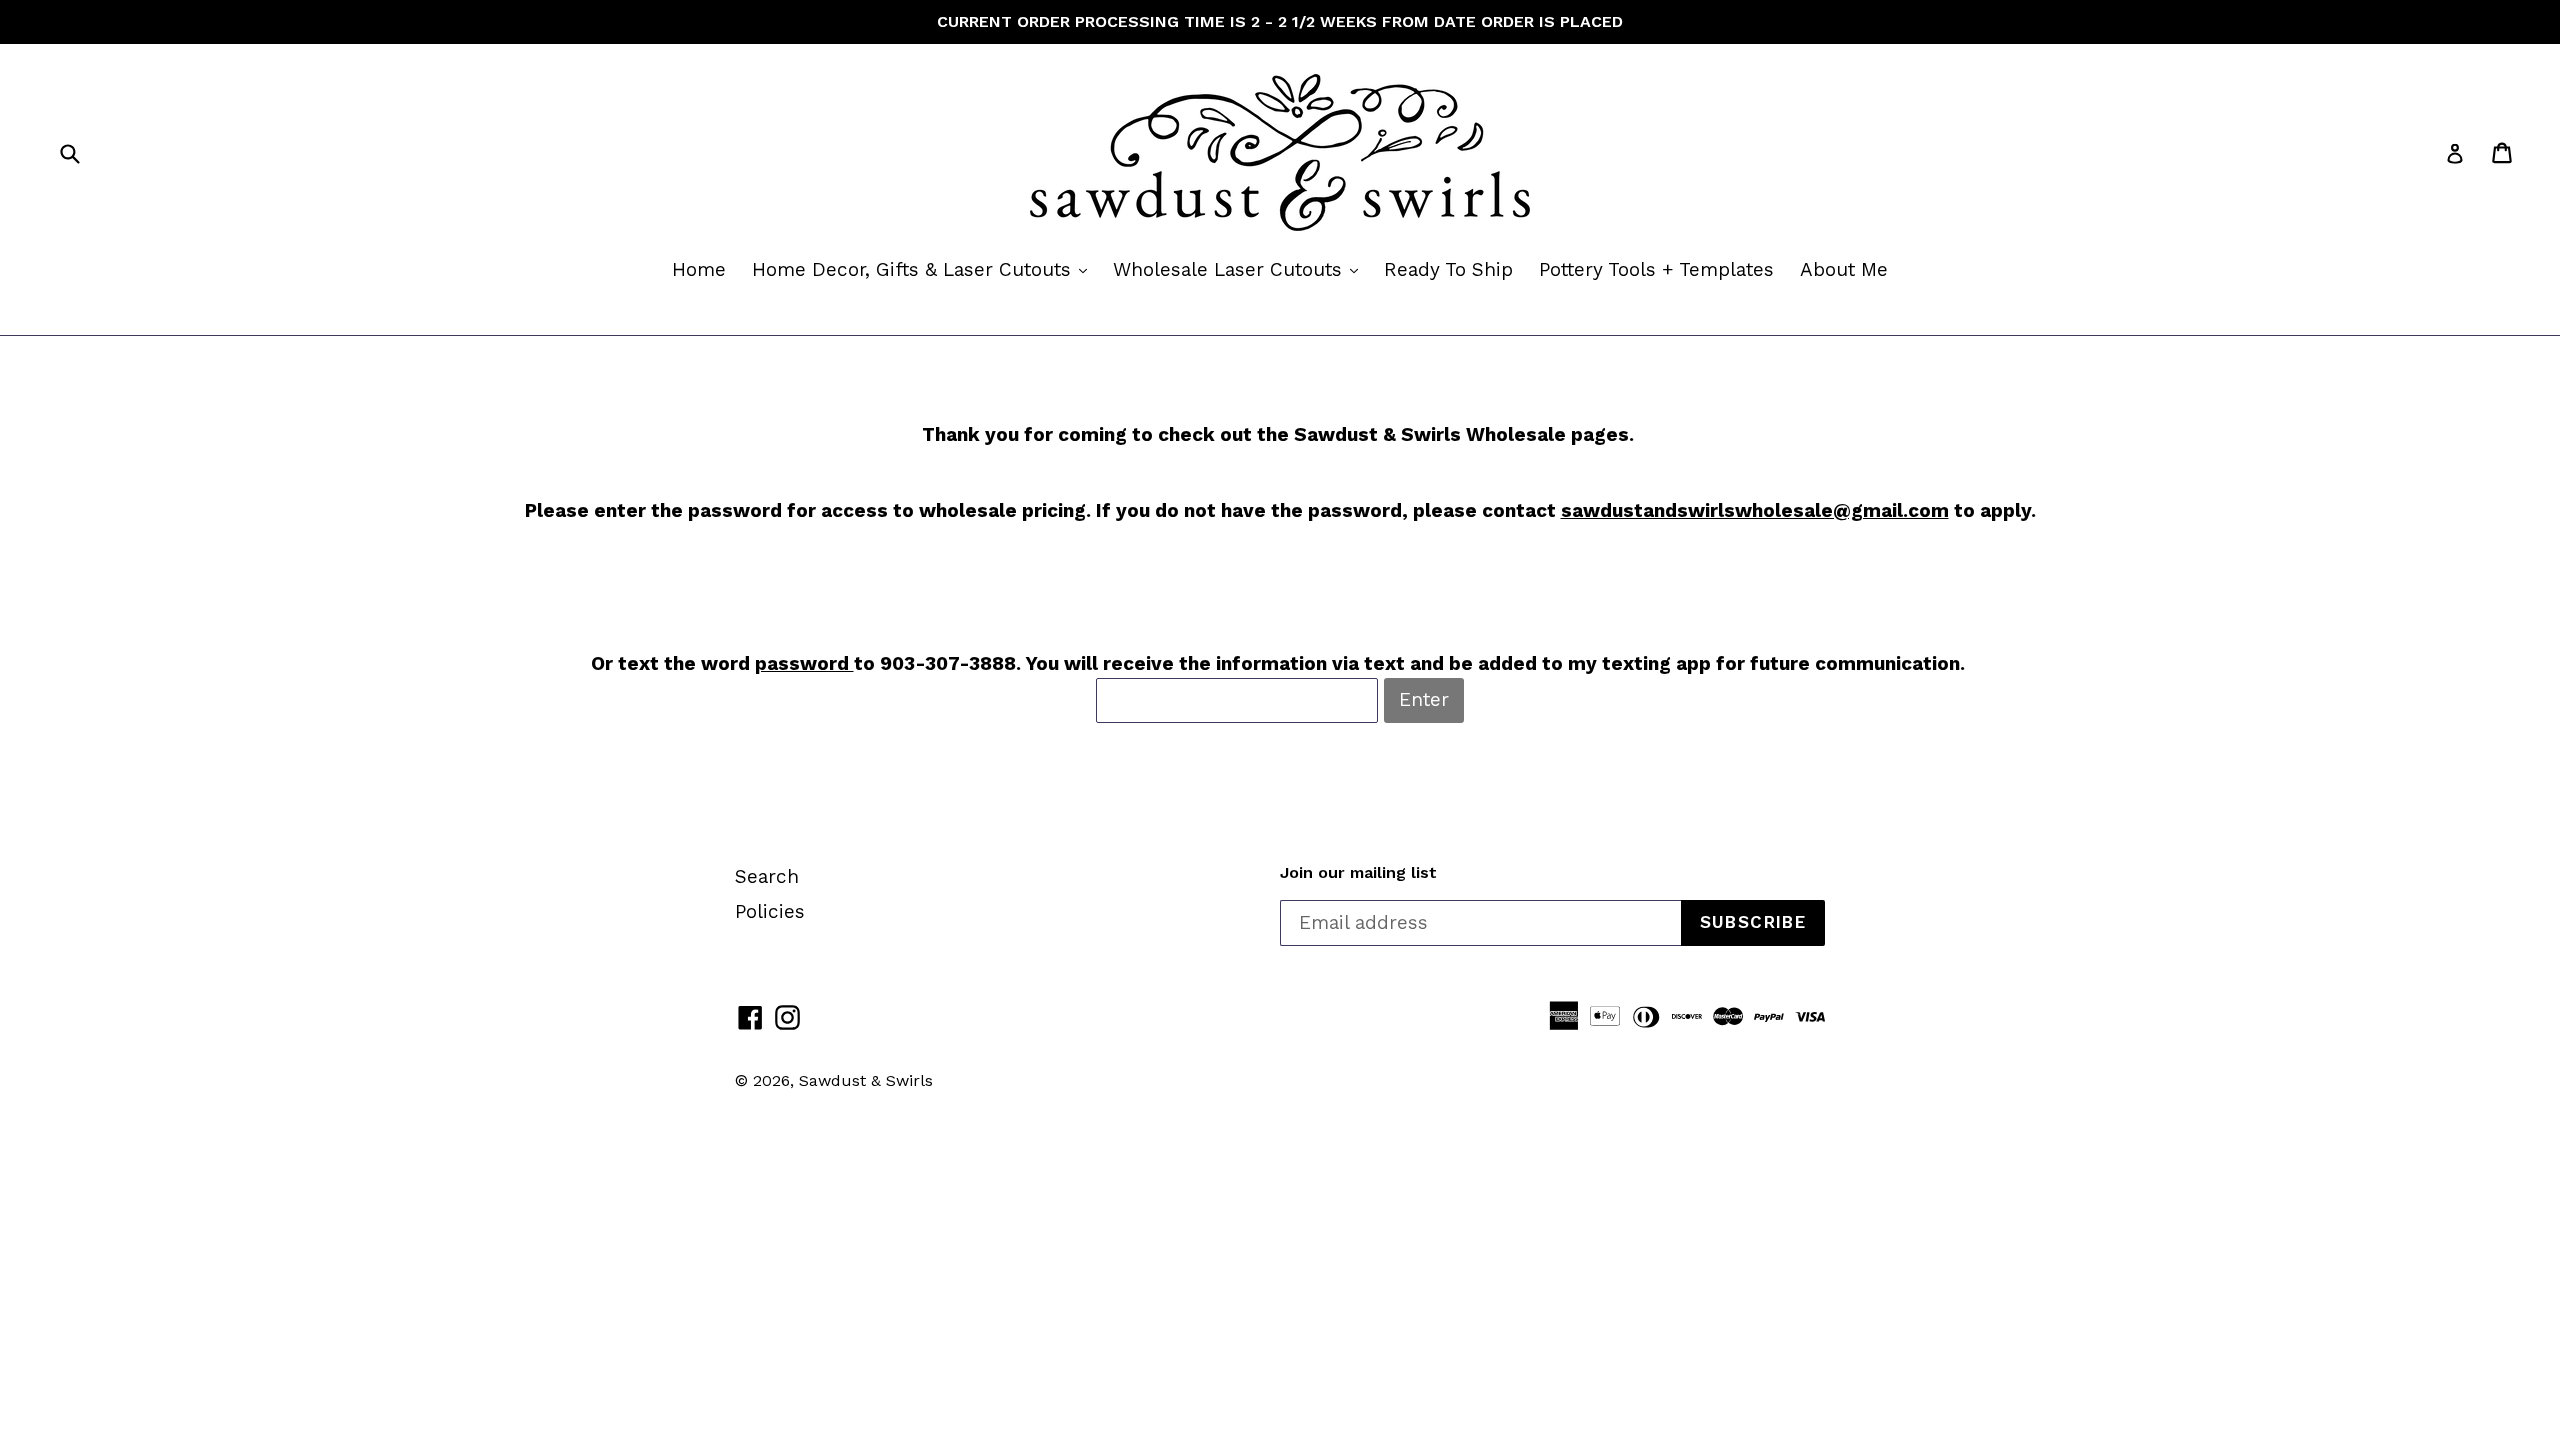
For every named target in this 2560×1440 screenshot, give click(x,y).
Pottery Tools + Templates (1656, 269)
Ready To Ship (1448, 269)
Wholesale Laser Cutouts (1240, 269)
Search (767, 876)
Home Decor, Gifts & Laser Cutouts (924, 269)
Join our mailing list (1358, 872)
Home (699, 269)
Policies (770, 911)
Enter (1424, 699)
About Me (1844, 269)
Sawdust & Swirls (866, 1080)
